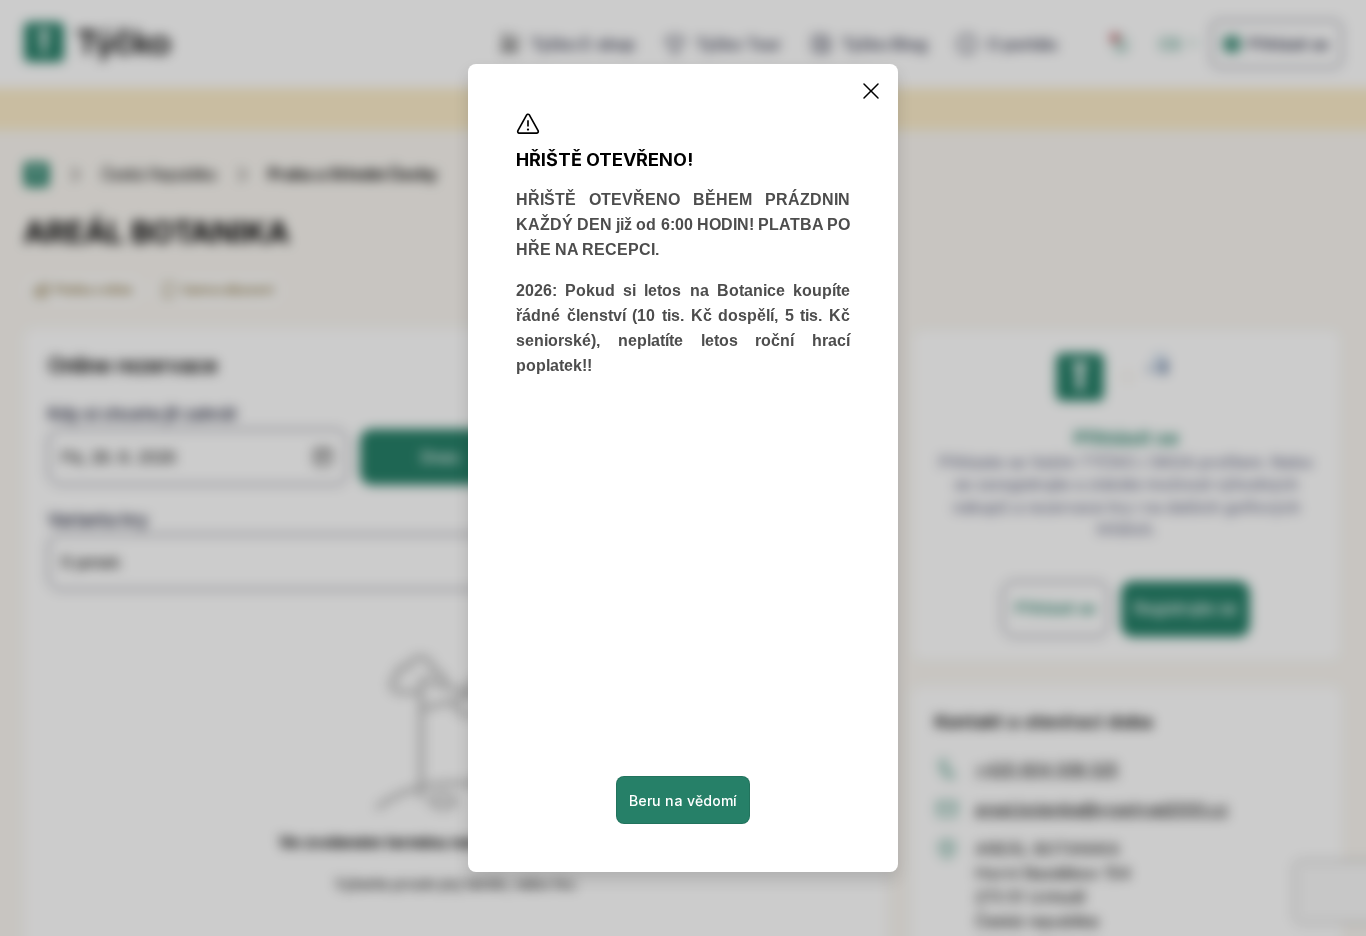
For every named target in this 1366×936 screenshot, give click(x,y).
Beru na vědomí (683, 800)
